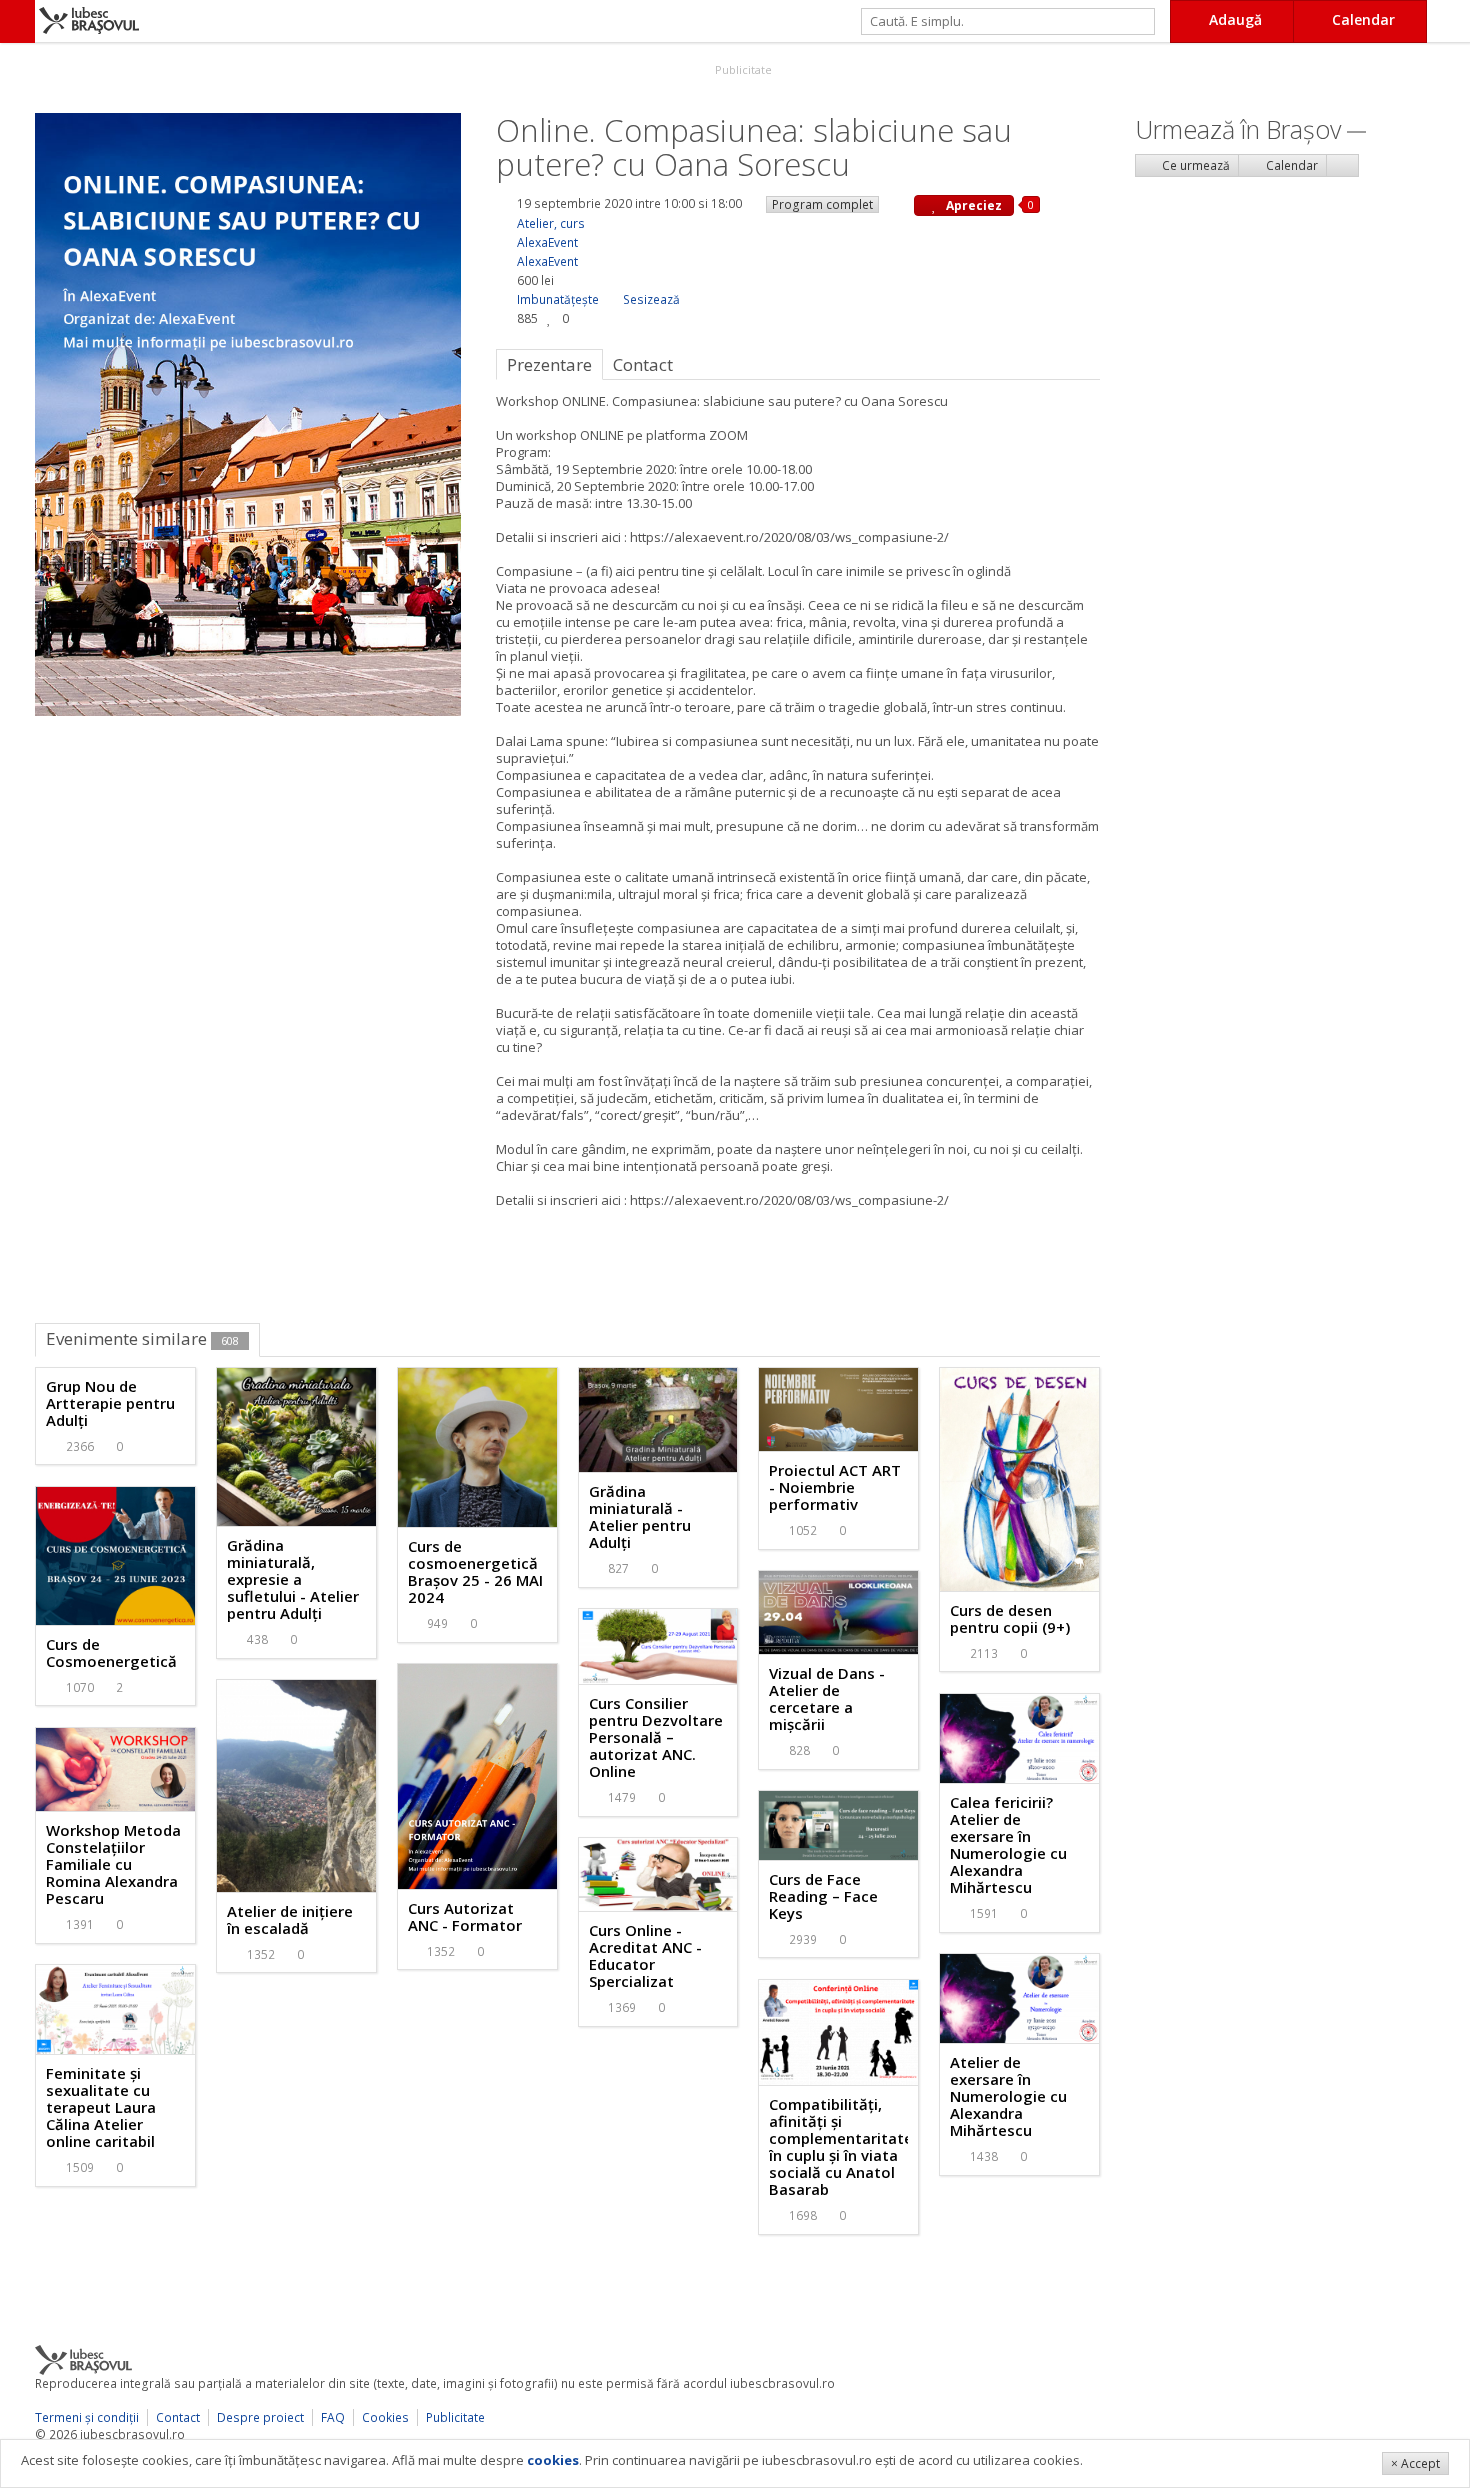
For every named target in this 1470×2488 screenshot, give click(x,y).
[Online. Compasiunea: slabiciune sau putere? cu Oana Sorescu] (248, 413)
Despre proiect (260, 2417)
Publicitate (742, 69)
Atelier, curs (551, 223)
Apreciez (972, 205)
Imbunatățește (558, 299)
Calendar (1290, 165)
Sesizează (651, 299)
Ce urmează (1194, 165)
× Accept (1415, 2463)
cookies (553, 2460)
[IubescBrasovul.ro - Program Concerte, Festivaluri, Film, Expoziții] (17, 21)
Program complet (822, 204)
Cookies (385, 2417)
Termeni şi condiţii (87, 2417)
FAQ (333, 2417)
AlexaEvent (547, 242)
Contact (178, 2417)
